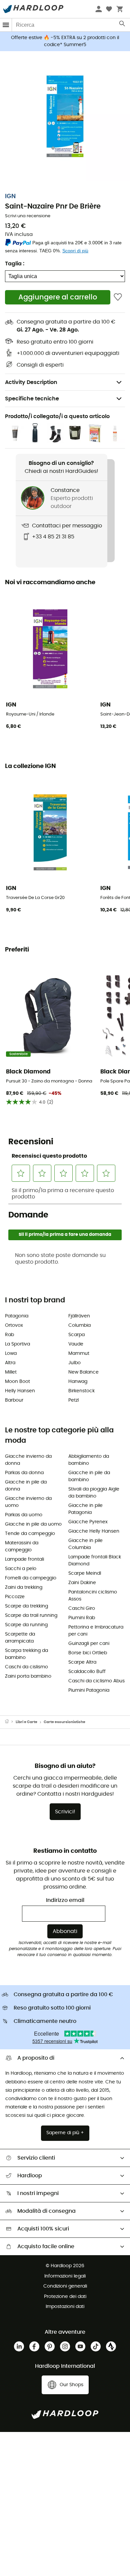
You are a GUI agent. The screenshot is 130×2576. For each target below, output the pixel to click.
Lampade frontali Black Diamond (95, 1561)
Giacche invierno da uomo (28, 1502)
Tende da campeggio (30, 1534)
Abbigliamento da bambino (89, 1460)
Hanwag (78, 1382)
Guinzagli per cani (89, 1644)
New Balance (83, 1372)
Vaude (76, 1344)
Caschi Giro (82, 1608)
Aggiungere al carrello (58, 297)
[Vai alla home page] (10, 1722)
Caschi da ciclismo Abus (96, 1681)
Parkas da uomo (24, 1515)
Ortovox (14, 1325)
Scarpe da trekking (26, 1606)
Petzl (73, 1400)
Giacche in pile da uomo (33, 1524)
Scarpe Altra (82, 1662)
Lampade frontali (24, 1559)
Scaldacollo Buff (87, 1672)
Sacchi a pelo (21, 1569)
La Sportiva (17, 1344)
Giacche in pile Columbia (85, 1544)
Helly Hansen (20, 1391)
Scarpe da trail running (31, 1616)
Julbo (74, 1363)
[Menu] (6, 25)
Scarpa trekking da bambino (26, 1654)
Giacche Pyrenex (88, 1522)
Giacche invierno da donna (28, 1460)
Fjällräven (79, 1316)
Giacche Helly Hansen (94, 1531)
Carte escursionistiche (64, 1722)
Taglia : (15, 264)
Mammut (79, 1354)
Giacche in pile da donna (26, 1486)
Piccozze (15, 1597)
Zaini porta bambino (28, 1676)
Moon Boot (17, 1382)
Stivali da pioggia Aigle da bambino (94, 1493)
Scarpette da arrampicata (20, 1638)
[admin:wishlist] (118, 297)
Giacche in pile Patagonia (85, 1509)
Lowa (11, 1354)
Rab (9, 1335)
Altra (10, 1363)
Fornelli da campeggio (31, 1578)
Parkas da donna (24, 1473)
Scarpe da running (26, 1625)
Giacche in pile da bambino (89, 1476)
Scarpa (76, 1335)
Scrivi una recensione (28, 216)
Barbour (14, 1400)
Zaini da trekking (24, 1587)
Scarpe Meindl (85, 1573)
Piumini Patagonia (89, 1690)
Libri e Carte (26, 1722)
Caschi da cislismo (26, 1667)
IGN (10, 197)
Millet (11, 1372)
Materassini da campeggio (22, 1547)
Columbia (79, 1325)
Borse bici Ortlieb (88, 1653)
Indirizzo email (65, 1900)
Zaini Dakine (82, 1583)
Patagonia (17, 1316)
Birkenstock (81, 1391)
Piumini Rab (82, 1618)
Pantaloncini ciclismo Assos (93, 1596)
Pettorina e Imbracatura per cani (96, 1631)
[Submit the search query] (122, 25)
